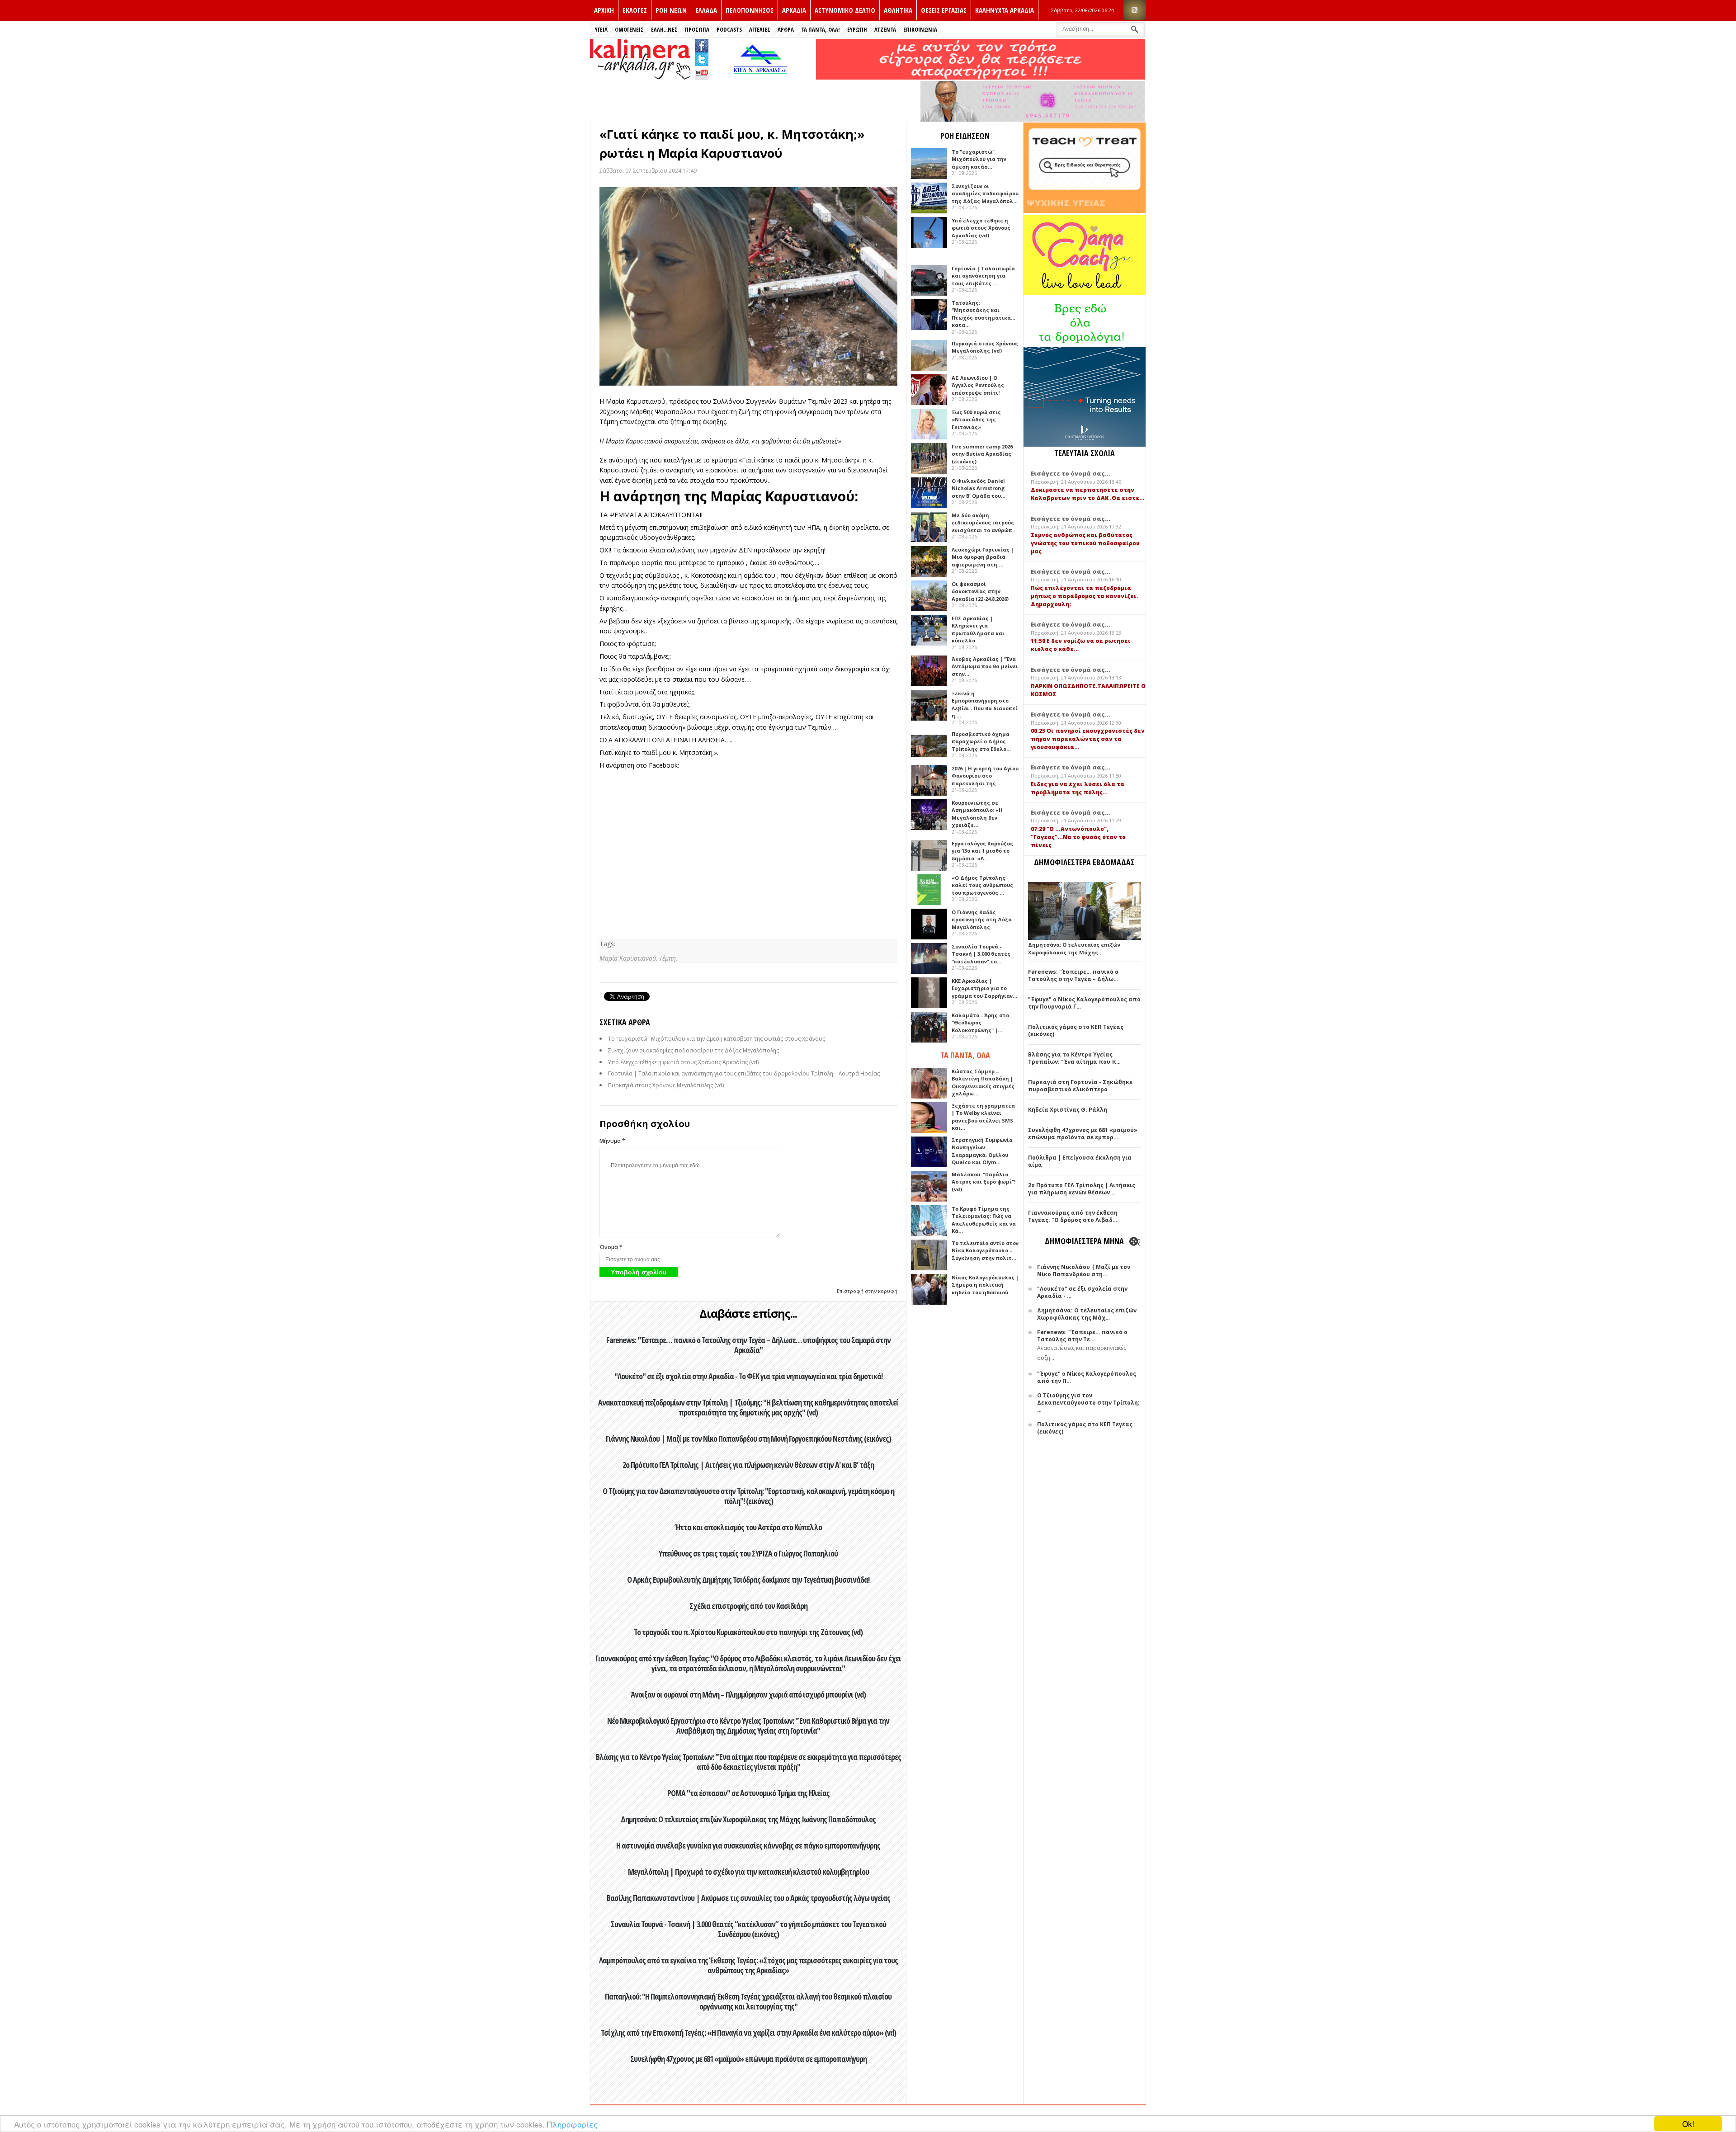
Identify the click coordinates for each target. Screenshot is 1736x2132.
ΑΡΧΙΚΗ (604, 10)
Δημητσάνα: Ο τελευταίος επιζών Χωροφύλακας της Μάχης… (1074, 948)
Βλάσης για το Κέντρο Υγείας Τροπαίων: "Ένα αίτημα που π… (1074, 1058)
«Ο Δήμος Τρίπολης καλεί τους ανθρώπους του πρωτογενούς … (982, 885)
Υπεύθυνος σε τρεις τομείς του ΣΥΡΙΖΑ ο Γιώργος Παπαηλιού (748, 1553)
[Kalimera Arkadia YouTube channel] (702, 74)
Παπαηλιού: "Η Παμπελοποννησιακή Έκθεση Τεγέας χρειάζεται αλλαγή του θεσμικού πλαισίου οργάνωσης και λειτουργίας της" (748, 2001)
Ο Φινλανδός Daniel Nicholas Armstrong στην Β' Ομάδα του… (979, 488)
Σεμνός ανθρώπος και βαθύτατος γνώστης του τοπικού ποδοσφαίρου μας (1085, 543)
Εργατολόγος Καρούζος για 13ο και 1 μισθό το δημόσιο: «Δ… (982, 851)
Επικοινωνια (920, 29)
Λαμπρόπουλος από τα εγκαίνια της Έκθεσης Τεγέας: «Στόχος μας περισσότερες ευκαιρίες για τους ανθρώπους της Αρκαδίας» (748, 1965)
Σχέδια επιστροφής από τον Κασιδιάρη (748, 1606)
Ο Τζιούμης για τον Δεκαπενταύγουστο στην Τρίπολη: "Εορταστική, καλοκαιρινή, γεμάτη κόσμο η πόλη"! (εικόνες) (748, 1496)
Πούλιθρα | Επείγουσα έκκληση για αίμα (1080, 1161)
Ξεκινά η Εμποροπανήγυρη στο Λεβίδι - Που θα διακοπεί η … (985, 705)
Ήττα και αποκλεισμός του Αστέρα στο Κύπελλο (748, 1527)
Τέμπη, (668, 958)
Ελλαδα (706, 10)
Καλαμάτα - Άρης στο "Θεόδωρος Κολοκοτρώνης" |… (980, 1023)
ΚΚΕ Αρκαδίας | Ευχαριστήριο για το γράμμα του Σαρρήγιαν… (984, 988)
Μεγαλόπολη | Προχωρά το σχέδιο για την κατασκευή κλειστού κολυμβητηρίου (748, 1872)
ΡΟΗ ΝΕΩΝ (671, 10)
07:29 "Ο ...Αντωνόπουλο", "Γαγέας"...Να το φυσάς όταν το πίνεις (1078, 837)
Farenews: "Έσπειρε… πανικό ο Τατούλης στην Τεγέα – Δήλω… (1073, 975)
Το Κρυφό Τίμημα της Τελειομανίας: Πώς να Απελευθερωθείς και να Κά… (984, 1220)
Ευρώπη (857, 29)
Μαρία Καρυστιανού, (629, 958)
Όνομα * (611, 1247)
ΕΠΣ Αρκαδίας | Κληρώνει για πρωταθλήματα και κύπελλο (978, 630)
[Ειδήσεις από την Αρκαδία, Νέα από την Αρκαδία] (640, 77)
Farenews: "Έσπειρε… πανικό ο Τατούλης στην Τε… (1082, 1336)
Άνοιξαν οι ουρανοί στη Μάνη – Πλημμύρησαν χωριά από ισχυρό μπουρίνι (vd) (748, 1694)
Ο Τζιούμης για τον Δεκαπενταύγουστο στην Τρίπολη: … (1088, 1403)
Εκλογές (635, 10)
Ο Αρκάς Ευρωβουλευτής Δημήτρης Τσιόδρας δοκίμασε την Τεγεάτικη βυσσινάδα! (748, 1580)
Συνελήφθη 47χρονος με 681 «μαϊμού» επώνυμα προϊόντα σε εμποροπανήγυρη (748, 2059)
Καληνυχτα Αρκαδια (1005, 10)
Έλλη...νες (664, 29)
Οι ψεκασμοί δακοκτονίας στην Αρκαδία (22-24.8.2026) (980, 591)
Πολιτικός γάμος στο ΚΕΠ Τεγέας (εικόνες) (1076, 1031)
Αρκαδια (794, 10)
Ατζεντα (885, 29)
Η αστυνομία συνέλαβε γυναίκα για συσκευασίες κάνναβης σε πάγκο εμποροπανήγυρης (748, 1845)
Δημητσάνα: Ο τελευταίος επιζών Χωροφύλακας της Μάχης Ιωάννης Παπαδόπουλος (748, 1819)
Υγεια (601, 29)
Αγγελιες (760, 29)
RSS (1135, 10)
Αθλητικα (898, 10)
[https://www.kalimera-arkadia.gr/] (981, 77)
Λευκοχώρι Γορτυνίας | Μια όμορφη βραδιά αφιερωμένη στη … (983, 557)
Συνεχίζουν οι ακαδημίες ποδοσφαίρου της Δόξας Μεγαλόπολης (693, 1050)
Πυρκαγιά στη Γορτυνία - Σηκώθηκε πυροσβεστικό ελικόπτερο (1080, 1086)
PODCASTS (729, 29)
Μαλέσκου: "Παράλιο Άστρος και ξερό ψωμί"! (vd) (984, 1182)
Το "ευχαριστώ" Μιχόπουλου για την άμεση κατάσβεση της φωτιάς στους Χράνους (717, 1039)
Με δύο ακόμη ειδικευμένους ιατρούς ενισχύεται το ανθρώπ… (984, 523)
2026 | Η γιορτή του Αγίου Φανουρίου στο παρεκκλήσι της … (985, 776)
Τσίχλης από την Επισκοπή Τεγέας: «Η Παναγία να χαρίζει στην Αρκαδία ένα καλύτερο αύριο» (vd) (748, 2033)
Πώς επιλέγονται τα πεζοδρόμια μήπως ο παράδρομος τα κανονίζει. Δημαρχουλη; (1085, 596)
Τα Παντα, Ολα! (821, 29)
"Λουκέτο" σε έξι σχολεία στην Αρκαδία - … (1082, 1292)
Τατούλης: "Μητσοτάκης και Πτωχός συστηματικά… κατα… (984, 314)
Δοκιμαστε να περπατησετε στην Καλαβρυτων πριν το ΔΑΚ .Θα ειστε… (1087, 494)
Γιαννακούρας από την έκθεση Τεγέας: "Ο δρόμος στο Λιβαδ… (1073, 1216)
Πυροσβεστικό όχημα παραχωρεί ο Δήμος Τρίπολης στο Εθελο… (981, 741)
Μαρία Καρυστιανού (636, 401)
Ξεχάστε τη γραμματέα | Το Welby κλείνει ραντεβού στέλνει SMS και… (983, 1117)
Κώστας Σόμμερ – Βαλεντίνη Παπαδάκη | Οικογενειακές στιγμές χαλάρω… (983, 1083)
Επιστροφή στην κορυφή (867, 1291)
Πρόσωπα (697, 29)
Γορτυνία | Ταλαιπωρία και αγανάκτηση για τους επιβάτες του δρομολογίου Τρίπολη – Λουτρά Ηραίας (744, 1073)
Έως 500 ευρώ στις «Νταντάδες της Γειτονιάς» (976, 420)
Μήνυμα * (612, 1141)
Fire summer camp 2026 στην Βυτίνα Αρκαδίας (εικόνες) (982, 454)
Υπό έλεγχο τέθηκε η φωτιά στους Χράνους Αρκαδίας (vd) (683, 1062)
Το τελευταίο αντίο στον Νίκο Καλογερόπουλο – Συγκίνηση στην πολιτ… (985, 1250)
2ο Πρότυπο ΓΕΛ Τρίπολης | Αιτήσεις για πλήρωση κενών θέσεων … (1082, 1189)
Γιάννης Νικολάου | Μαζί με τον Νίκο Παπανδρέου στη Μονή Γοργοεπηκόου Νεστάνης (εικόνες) (748, 1439)
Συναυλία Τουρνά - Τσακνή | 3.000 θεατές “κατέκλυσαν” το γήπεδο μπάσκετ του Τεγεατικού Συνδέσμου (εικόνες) (748, 1929)
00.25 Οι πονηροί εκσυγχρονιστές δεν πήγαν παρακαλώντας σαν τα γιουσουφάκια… (1088, 739)
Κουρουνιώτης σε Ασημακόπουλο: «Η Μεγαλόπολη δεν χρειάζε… (977, 814)
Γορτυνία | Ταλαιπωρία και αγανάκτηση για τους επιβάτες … (983, 276)
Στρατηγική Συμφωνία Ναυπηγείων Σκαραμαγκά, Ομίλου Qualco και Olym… (982, 1151)
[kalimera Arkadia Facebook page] (702, 44)
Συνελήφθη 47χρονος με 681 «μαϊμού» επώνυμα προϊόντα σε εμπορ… (1083, 1134)
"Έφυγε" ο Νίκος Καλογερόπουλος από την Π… (1087, 1377)
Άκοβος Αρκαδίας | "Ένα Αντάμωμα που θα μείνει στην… (985, 666)
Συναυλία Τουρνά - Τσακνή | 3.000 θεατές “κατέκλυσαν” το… (981, 954)
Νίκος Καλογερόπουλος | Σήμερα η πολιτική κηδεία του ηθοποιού (985, 1285)
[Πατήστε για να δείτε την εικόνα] (748, 287)
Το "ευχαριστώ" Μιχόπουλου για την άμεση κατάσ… (979, 159)
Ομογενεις (629, 29)
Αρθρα (786, 29)
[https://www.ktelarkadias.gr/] (763, 77)
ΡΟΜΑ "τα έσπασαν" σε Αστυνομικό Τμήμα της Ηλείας (748, 1793)
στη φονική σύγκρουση (797, 412)
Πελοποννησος (750, 10)
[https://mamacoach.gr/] (1085, 293)
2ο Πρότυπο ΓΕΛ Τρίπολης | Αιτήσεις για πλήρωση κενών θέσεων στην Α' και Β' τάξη (748, 1465)
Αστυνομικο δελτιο (845, 10)
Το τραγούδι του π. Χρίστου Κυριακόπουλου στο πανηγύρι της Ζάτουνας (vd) (748, 1632)
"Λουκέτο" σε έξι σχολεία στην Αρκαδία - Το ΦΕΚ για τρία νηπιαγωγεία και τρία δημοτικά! (748, 1376)
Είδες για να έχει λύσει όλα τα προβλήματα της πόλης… (1078, 788)
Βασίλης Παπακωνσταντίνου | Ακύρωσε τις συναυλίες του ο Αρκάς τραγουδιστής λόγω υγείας (748, 1898)
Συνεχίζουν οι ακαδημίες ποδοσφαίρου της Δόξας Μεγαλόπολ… (985, 193)
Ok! (1688, 2124)
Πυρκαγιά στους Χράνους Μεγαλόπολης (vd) (666, 1085)
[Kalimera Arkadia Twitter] (702, 58)
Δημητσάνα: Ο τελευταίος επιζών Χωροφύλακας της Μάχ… (1087, 1314)
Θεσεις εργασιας (944, 10)
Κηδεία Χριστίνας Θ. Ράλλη (1068, 1110)
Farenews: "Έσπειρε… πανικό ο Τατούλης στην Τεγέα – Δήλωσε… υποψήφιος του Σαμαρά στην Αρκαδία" (748, 1345)
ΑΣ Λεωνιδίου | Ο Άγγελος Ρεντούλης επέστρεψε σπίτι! (978, 385)
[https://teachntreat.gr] (1085, 211)
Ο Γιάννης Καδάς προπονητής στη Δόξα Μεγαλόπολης (982, 920)
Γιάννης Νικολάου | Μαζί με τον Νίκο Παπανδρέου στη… (1084, 1271)
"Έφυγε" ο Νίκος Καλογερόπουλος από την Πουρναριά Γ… (1084, 1003)
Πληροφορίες (572, 2124)
